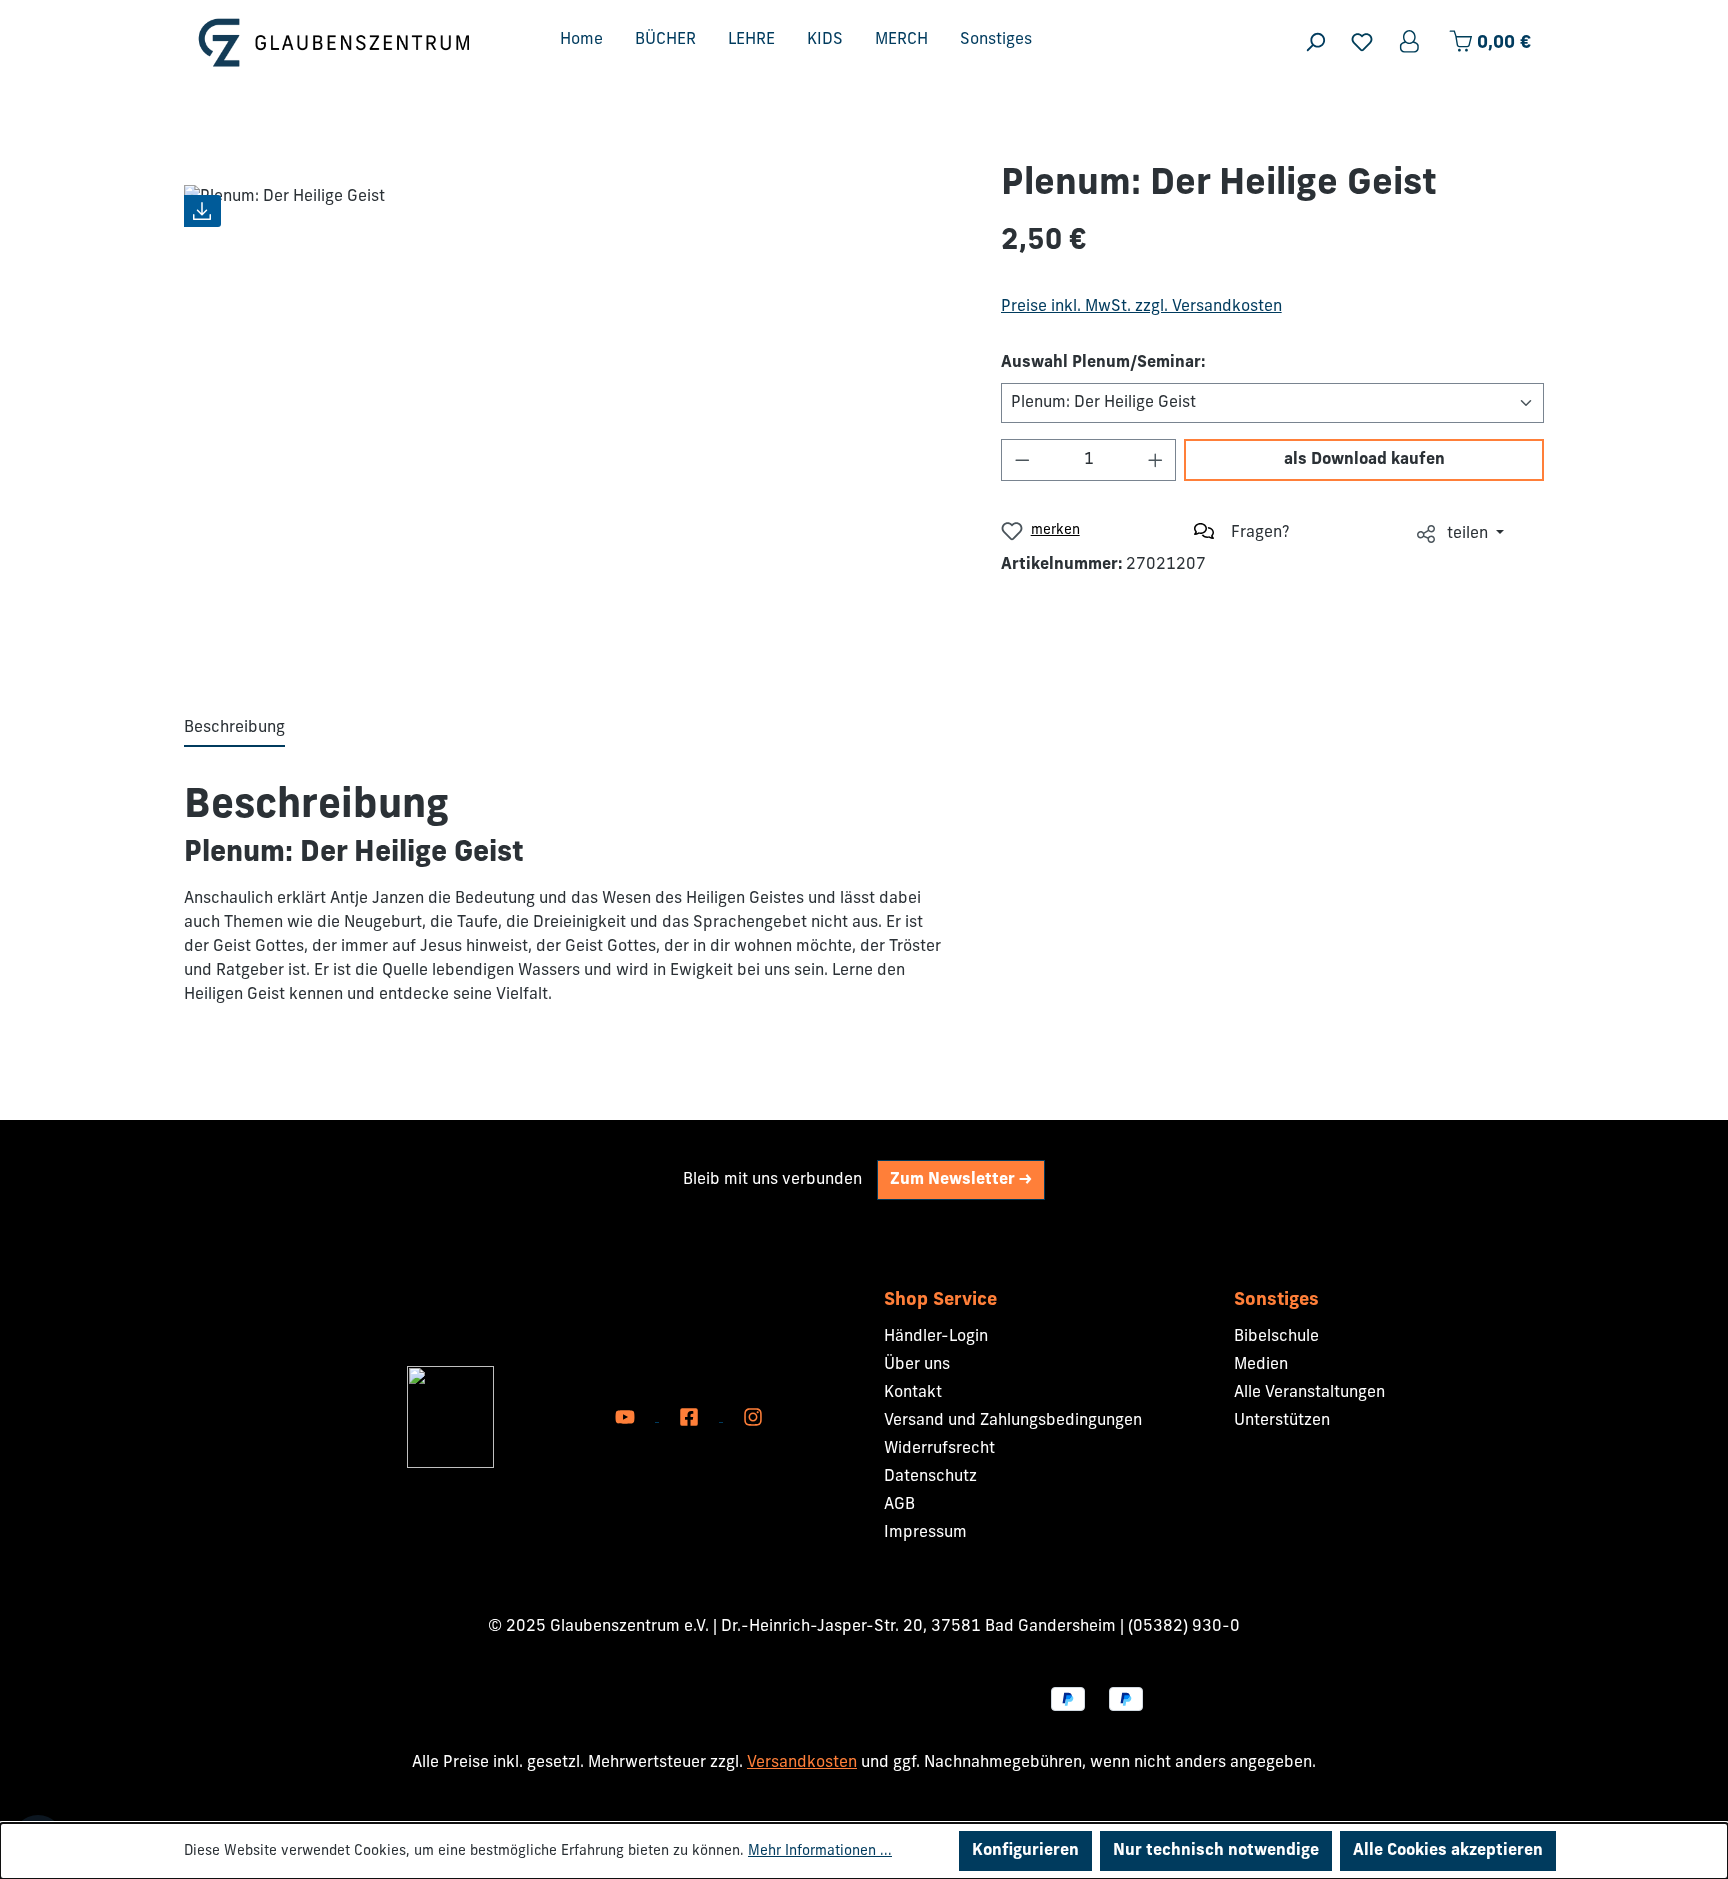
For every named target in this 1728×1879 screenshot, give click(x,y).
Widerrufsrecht (939, 1449)
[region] (572, 410)
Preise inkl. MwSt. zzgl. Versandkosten (1141, 307)
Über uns (917, 1365)
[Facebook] (691, 1417)
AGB (899, 1505)
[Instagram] (753, 1417)
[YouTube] (627, 1417)
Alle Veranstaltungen (1309, 1393)
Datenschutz (930, 1477)
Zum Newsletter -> (961, 1180)
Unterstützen (1282, 1421)
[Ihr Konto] (1411, 42)
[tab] (234, 729)
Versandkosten (802, 1763)
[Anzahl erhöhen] (1156, 460)
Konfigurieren (1025, 1851)
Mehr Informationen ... (820, 1851)
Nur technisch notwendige (1216, 1851)
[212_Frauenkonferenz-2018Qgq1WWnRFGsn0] (572, 410)
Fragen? (1260, 533)
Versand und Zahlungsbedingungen (1013, 1421)
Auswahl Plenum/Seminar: (1103, 363)
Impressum (925, 1533)
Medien (1261, 1365)
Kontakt (913, 1393)
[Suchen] (1315, 42)
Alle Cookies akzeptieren (1448, 1851)
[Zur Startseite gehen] (334, 42)
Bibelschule (1276, 1337)
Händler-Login (936, 1337)
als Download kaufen (1364, 460)
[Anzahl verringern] (1022, 460)
